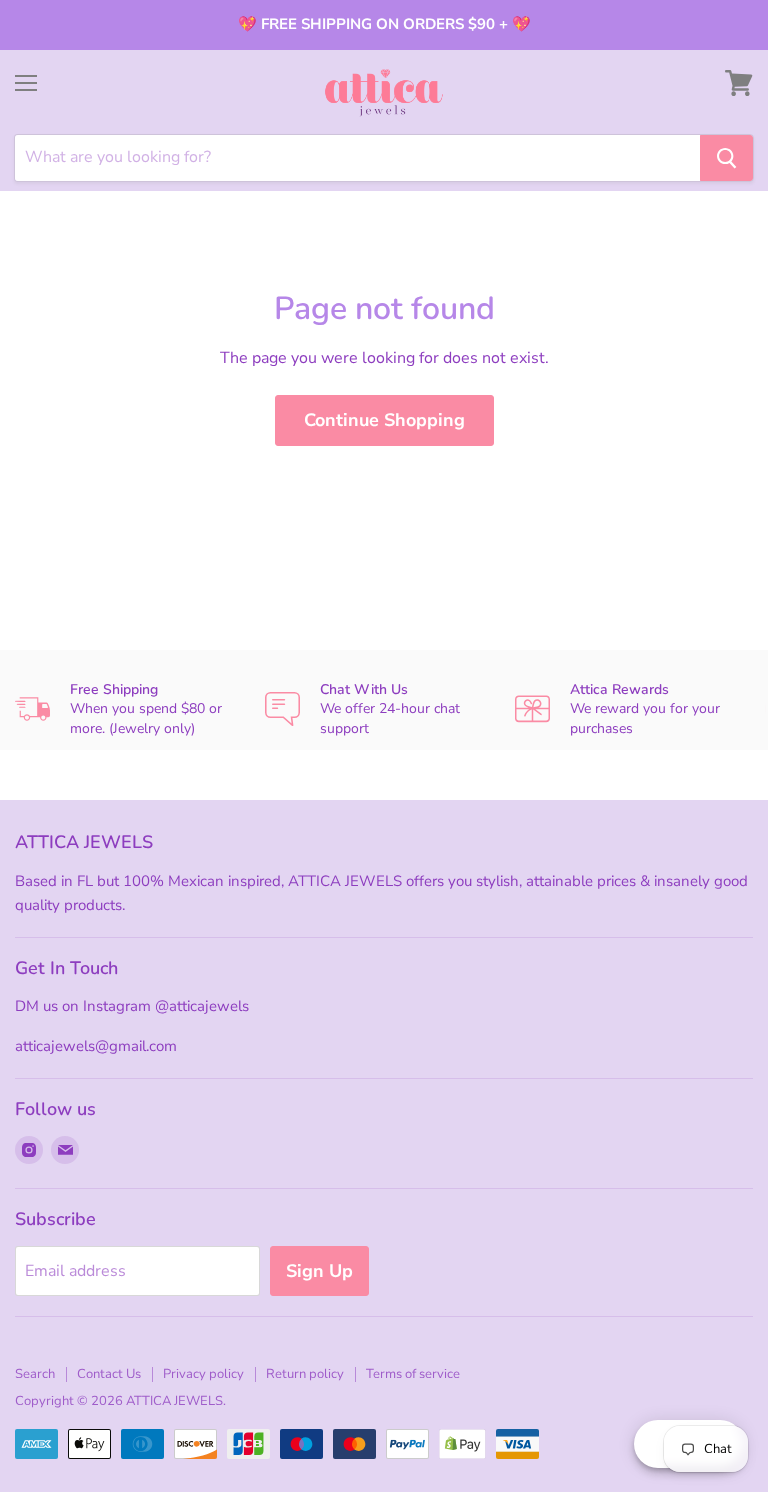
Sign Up (319, 1271)
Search (35, 1374)
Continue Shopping (384, 420)
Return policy (305, 1374)
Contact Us (109, 1374)
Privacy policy (203, 1374)
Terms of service (413, 1374)
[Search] (726, 158)
